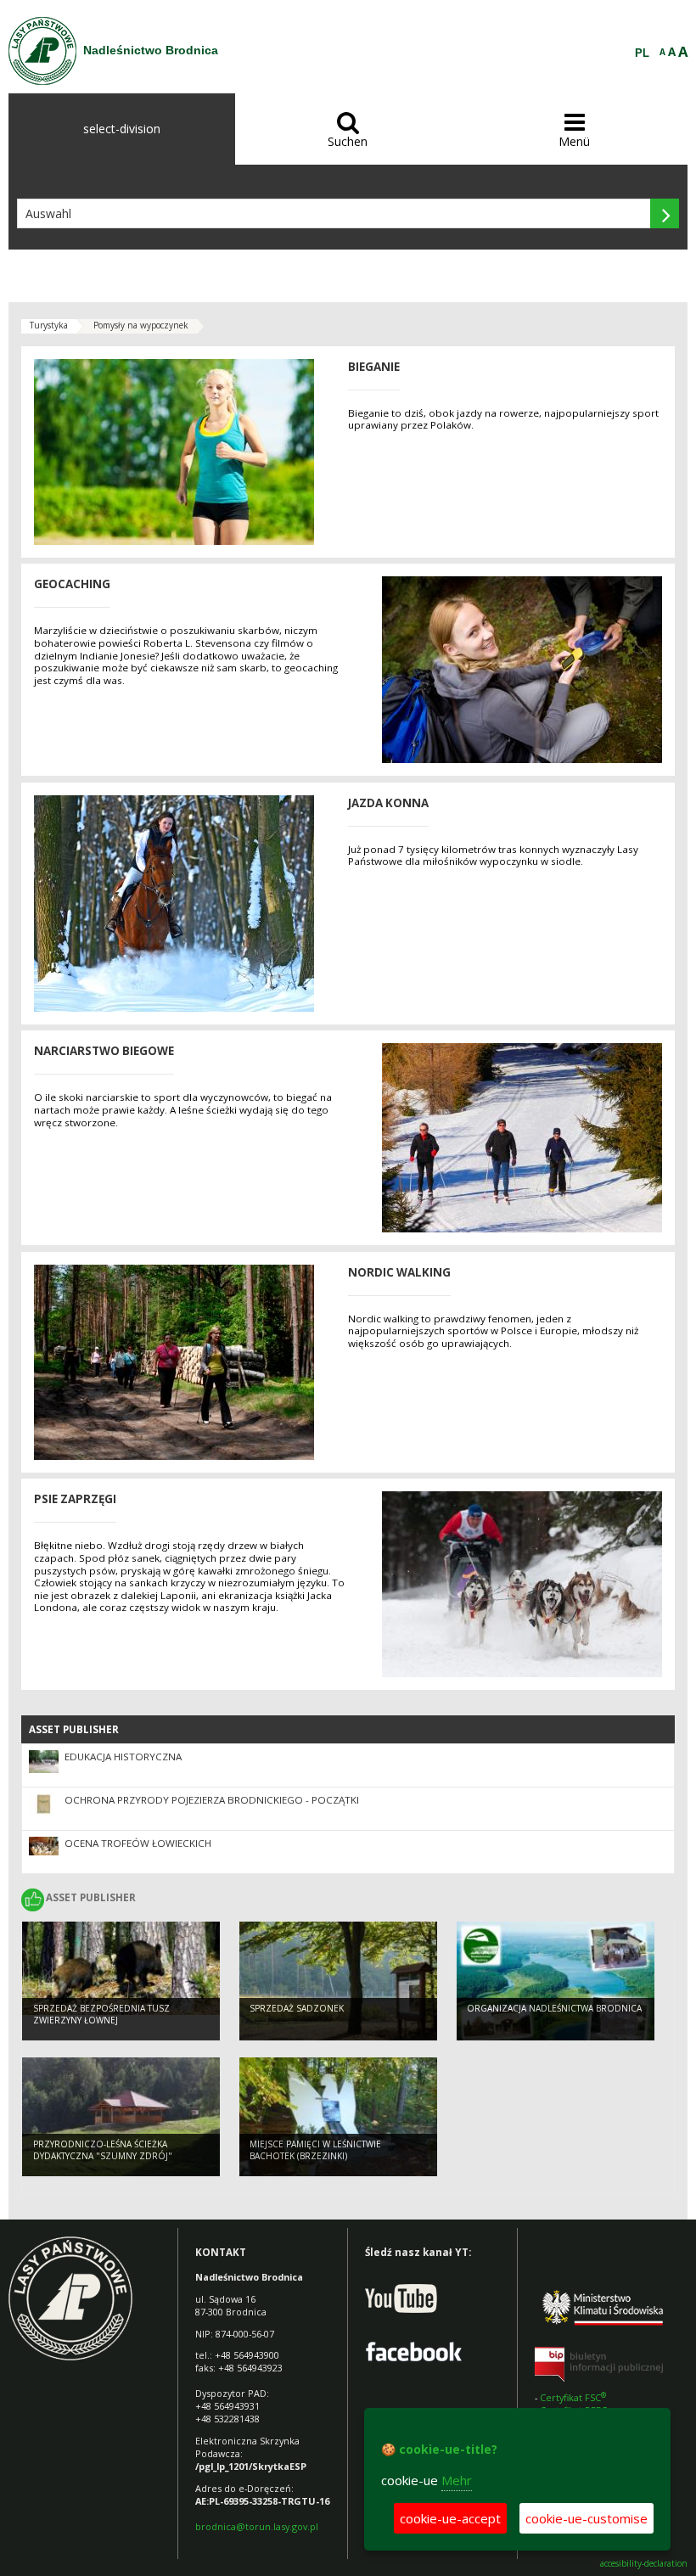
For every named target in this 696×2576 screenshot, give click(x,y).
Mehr (457, 2480)
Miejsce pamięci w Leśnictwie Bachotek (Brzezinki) (315, 2150)
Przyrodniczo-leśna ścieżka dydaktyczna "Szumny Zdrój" (103, 2150)
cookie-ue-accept (450, 2518)
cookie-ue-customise (587, 2518)
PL (642, 53)
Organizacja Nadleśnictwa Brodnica (554, 2008)
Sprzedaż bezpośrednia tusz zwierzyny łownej (101, 2015)
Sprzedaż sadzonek (297, 2008)
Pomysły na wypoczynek (141, 325)
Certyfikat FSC (574, 2397)
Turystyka (49, 325)
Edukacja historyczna (123, 1757)
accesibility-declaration (644, 2564)
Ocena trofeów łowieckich (138, 1843)
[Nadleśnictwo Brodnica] (42, 51)
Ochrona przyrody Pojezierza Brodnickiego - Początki (212, 1800)
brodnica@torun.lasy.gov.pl (257, 2526)
